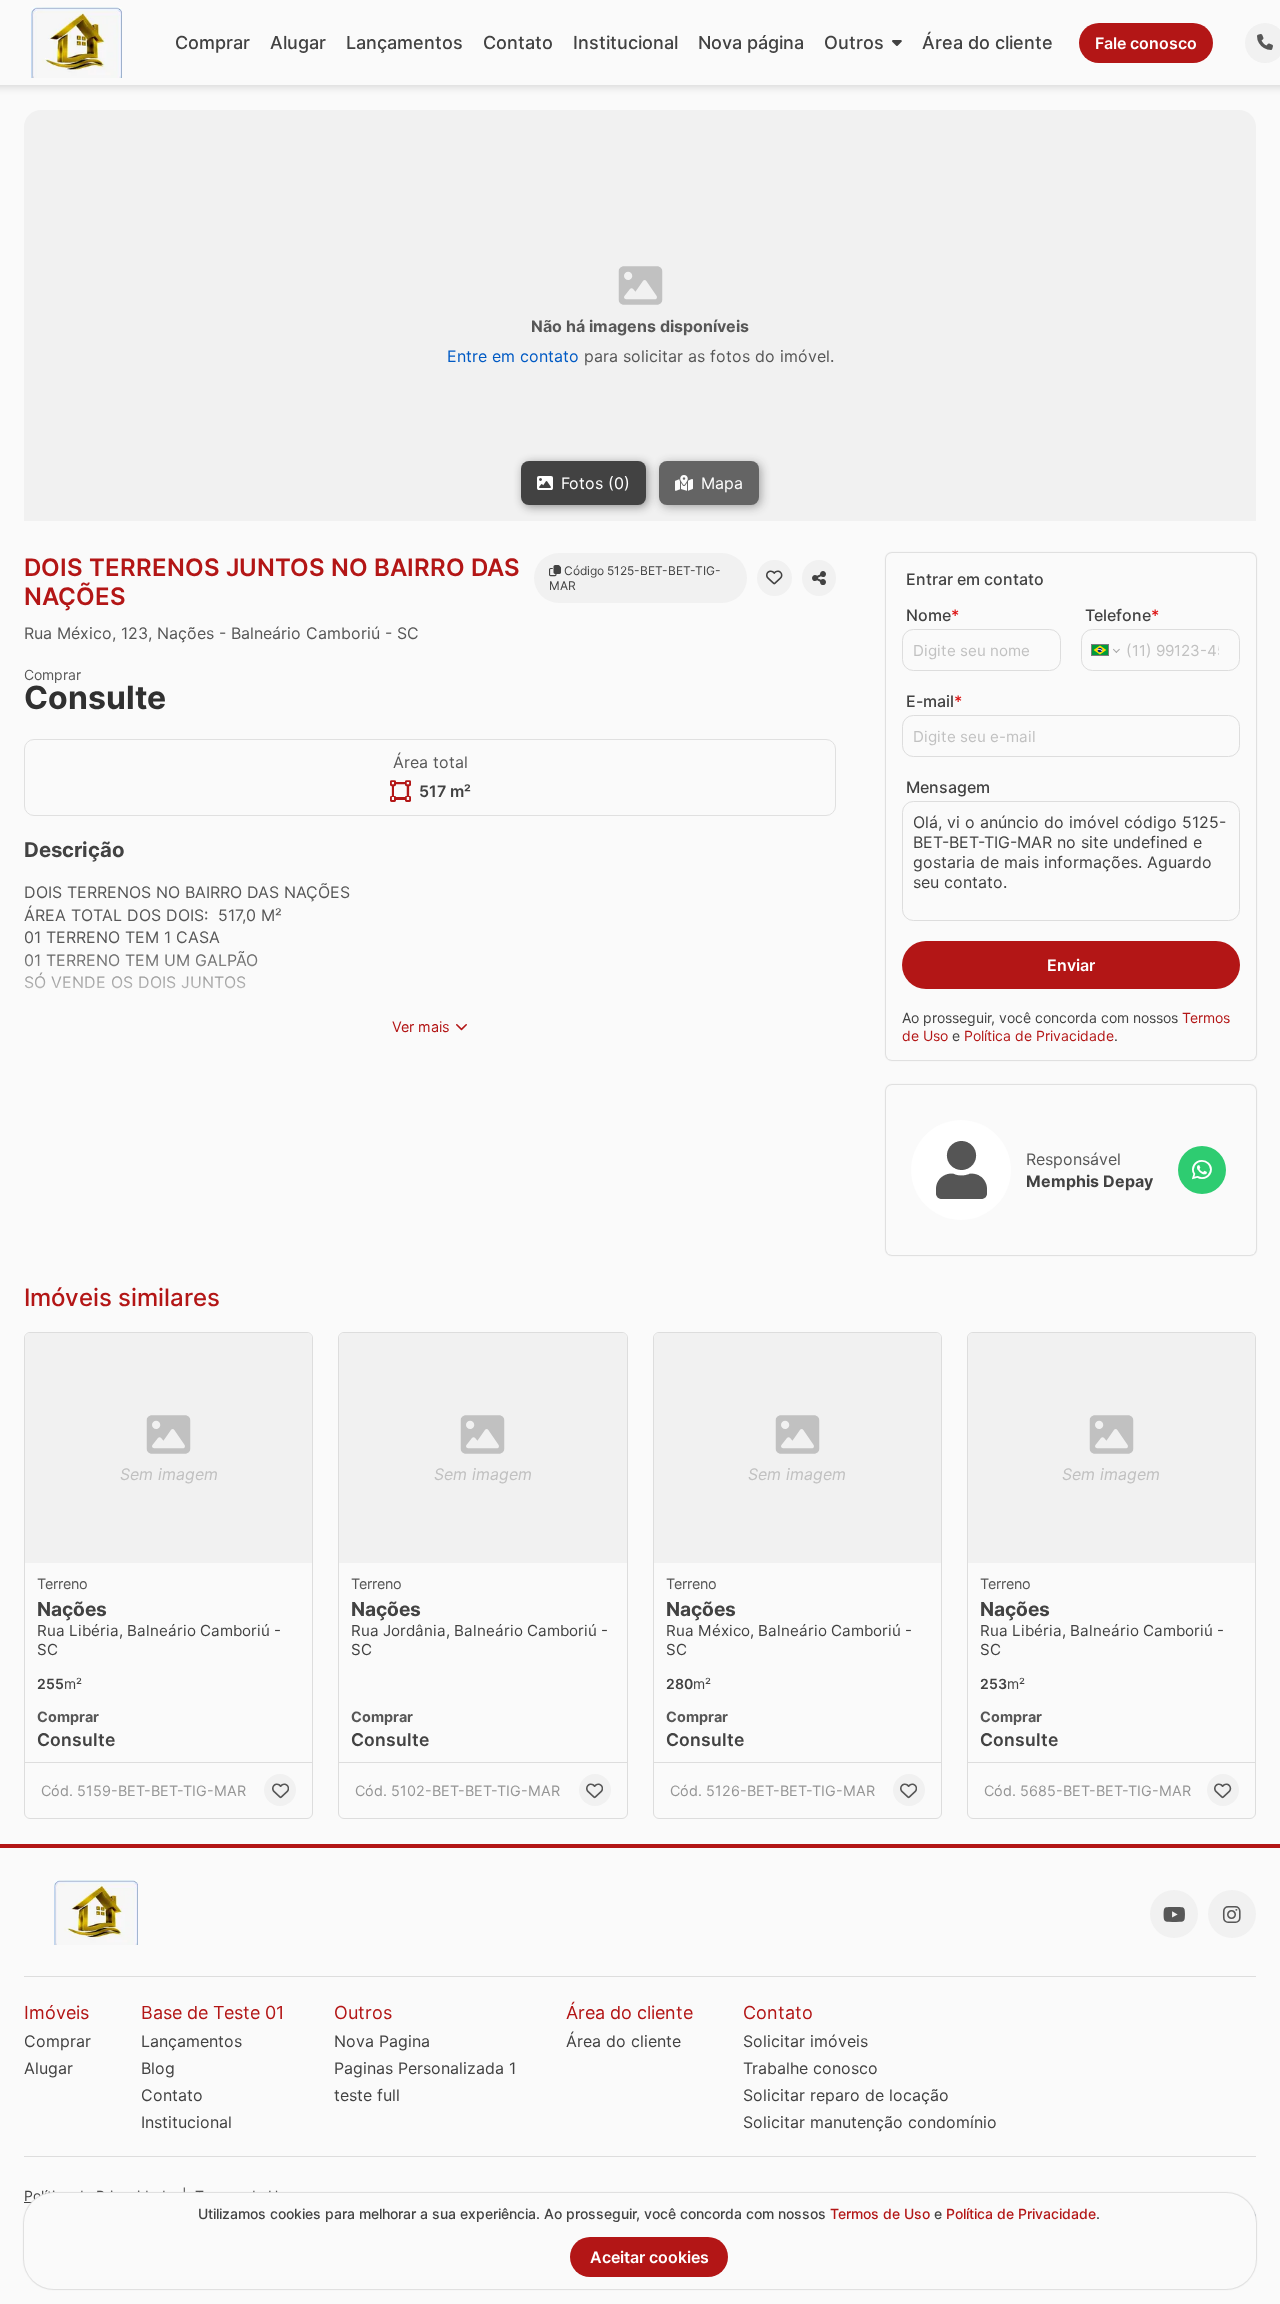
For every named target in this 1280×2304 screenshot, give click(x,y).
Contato (518, 42)
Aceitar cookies (649, 2257)
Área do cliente (987, 42)
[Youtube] (1174, 1914)
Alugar (298, 42)
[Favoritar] (774, 578)
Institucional (625, 42)
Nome (932, 615)
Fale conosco (1146, 43)
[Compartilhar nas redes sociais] (819, 578)
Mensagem (948, 787)
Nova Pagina (382, 2041)
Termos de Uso (880, 2213)
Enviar (1071, 965)
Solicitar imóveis (805, 2041)
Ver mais (421, 1026)
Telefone (1122, 615)
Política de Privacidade (1039, 1034)
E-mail (934, 701)
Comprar (212, 42)
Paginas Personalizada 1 (425, 2068)
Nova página (751, 42)
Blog (158, 2068)
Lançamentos (404, 42)
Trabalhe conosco (810, 2068)
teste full (367, 2095)
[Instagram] (1232, 1914)
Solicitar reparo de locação (846, 2095)
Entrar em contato (975, 579)
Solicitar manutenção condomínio (870, 2122)
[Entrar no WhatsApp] (1202, 1170)
